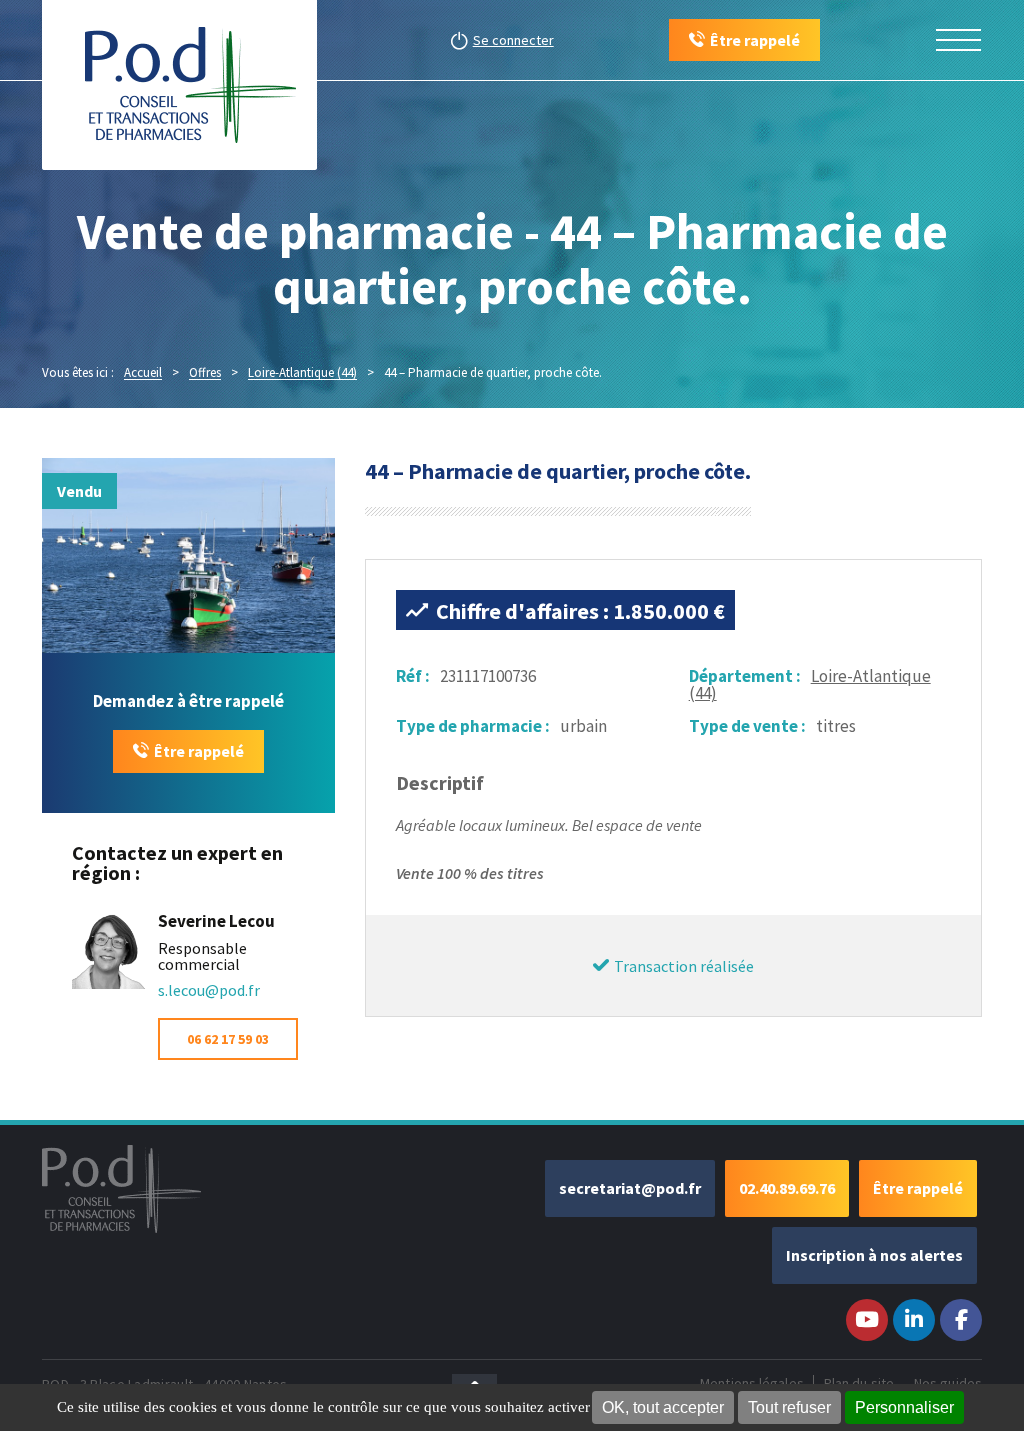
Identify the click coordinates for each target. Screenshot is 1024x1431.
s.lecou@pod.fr (209, 990)
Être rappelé (199, 751)
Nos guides (948, 1383)
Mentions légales (752, 1383)
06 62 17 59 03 (228, 1039)
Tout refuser (789, 1407)
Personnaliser (904, 1407)
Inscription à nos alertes (874, 1255)
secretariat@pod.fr (630, 1188)
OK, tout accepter (663, 1407)
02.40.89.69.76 (787, 1188)
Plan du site (859, 1383)
